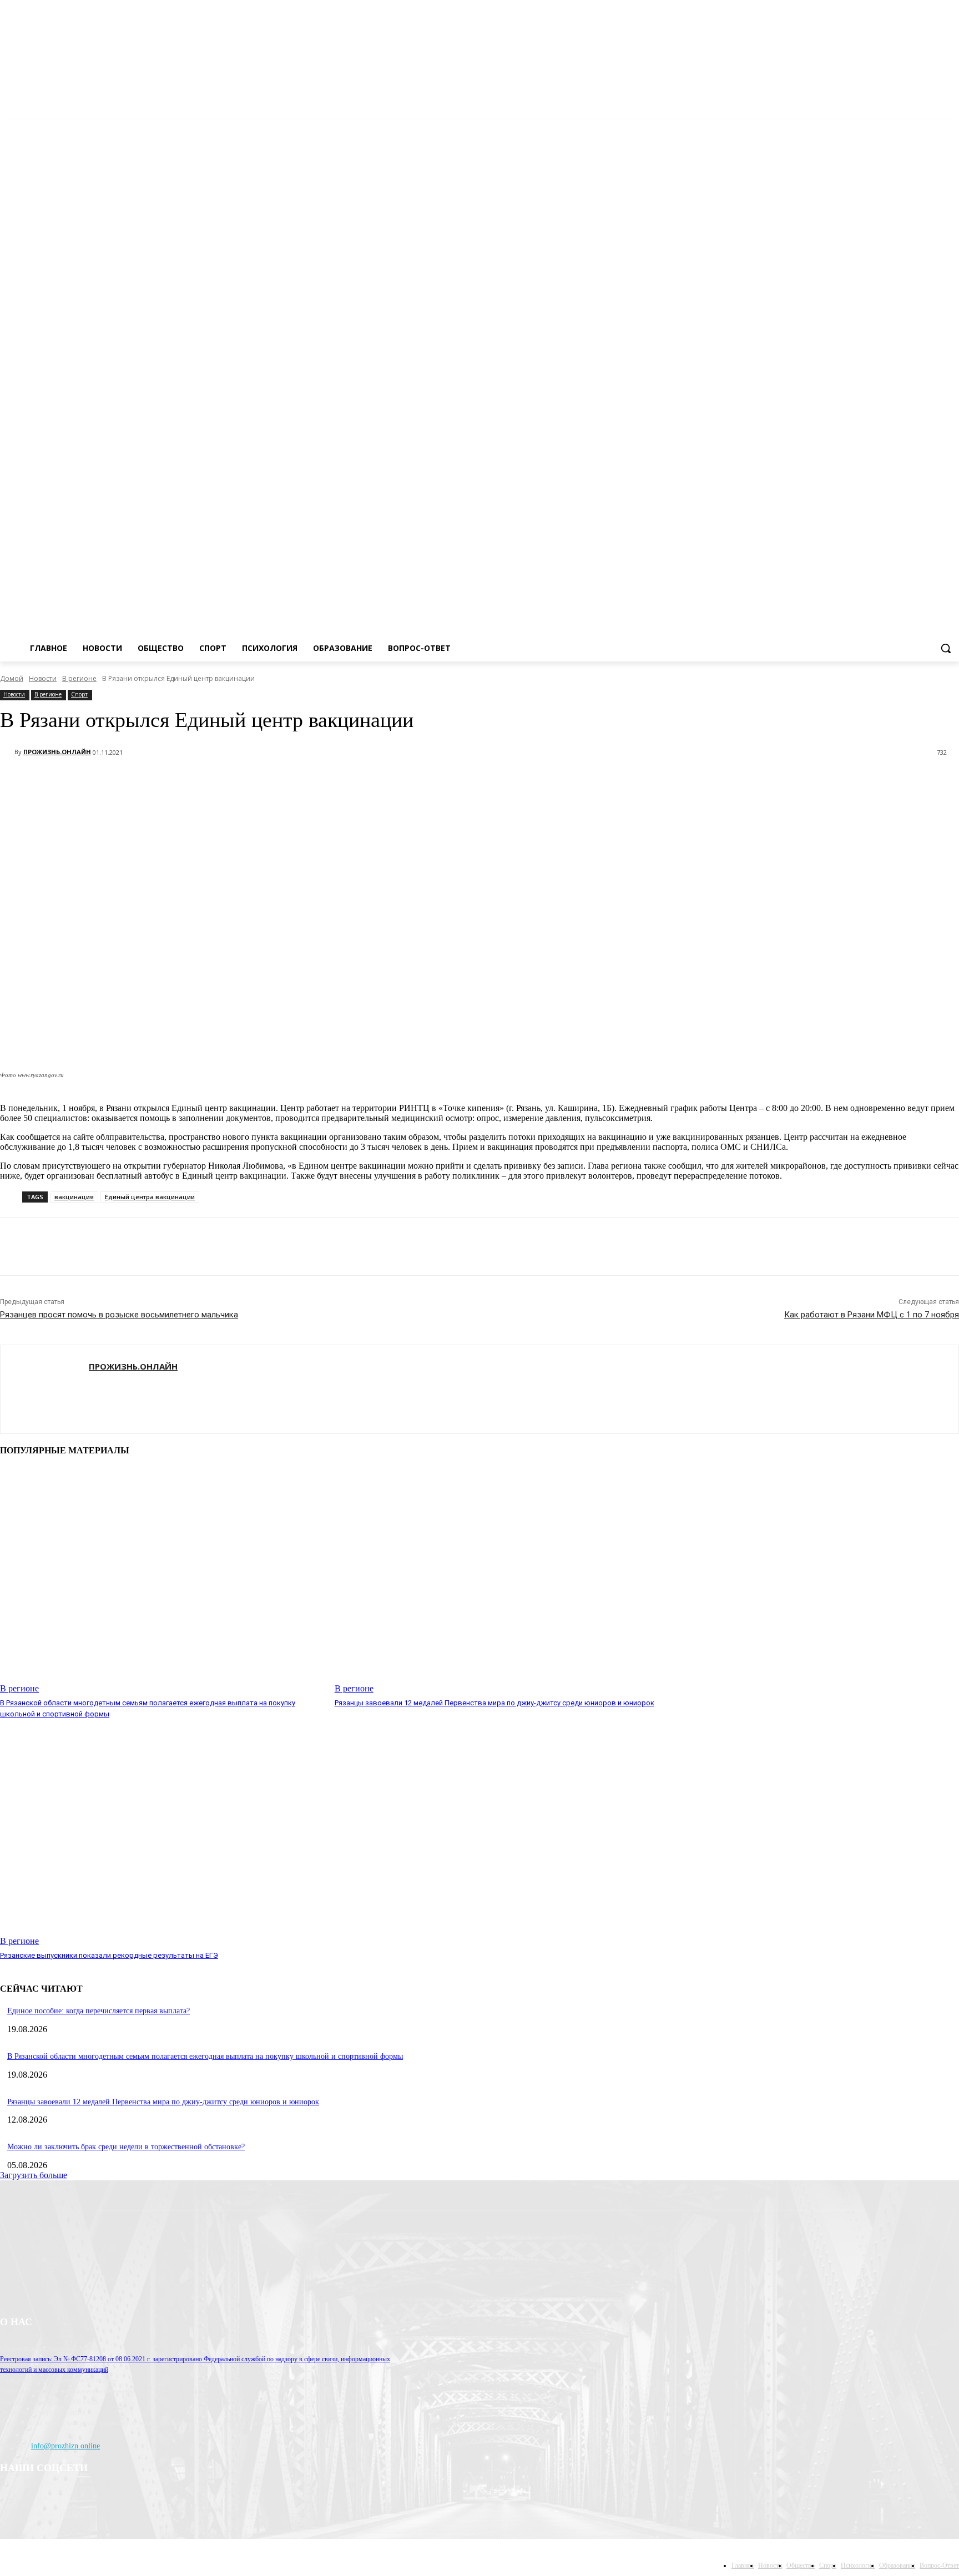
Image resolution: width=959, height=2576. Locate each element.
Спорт (79, 694)
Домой (12, 678)
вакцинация (74, 1197)
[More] (123, 781)
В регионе (79, 678)
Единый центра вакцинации (150, 1197)
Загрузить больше (34, 2175)
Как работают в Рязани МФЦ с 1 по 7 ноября (872, 1315)
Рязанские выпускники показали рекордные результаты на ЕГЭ (109, 1955)
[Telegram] (937, 127)
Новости (43, 678)
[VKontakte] (953, 127)
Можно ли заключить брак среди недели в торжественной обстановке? (126, 2147)
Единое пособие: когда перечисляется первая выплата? (99, 2011)
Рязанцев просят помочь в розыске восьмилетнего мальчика (119, 1315)
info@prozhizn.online (65, 2446)
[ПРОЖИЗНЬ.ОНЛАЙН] (7, 752)
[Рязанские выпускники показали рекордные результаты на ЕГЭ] (162, 1833)
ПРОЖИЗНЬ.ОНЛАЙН (57, 752)
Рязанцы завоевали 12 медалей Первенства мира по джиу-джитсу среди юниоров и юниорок (494, 1703)
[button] (946, 648)
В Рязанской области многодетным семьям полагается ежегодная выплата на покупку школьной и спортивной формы (205, 2056)
